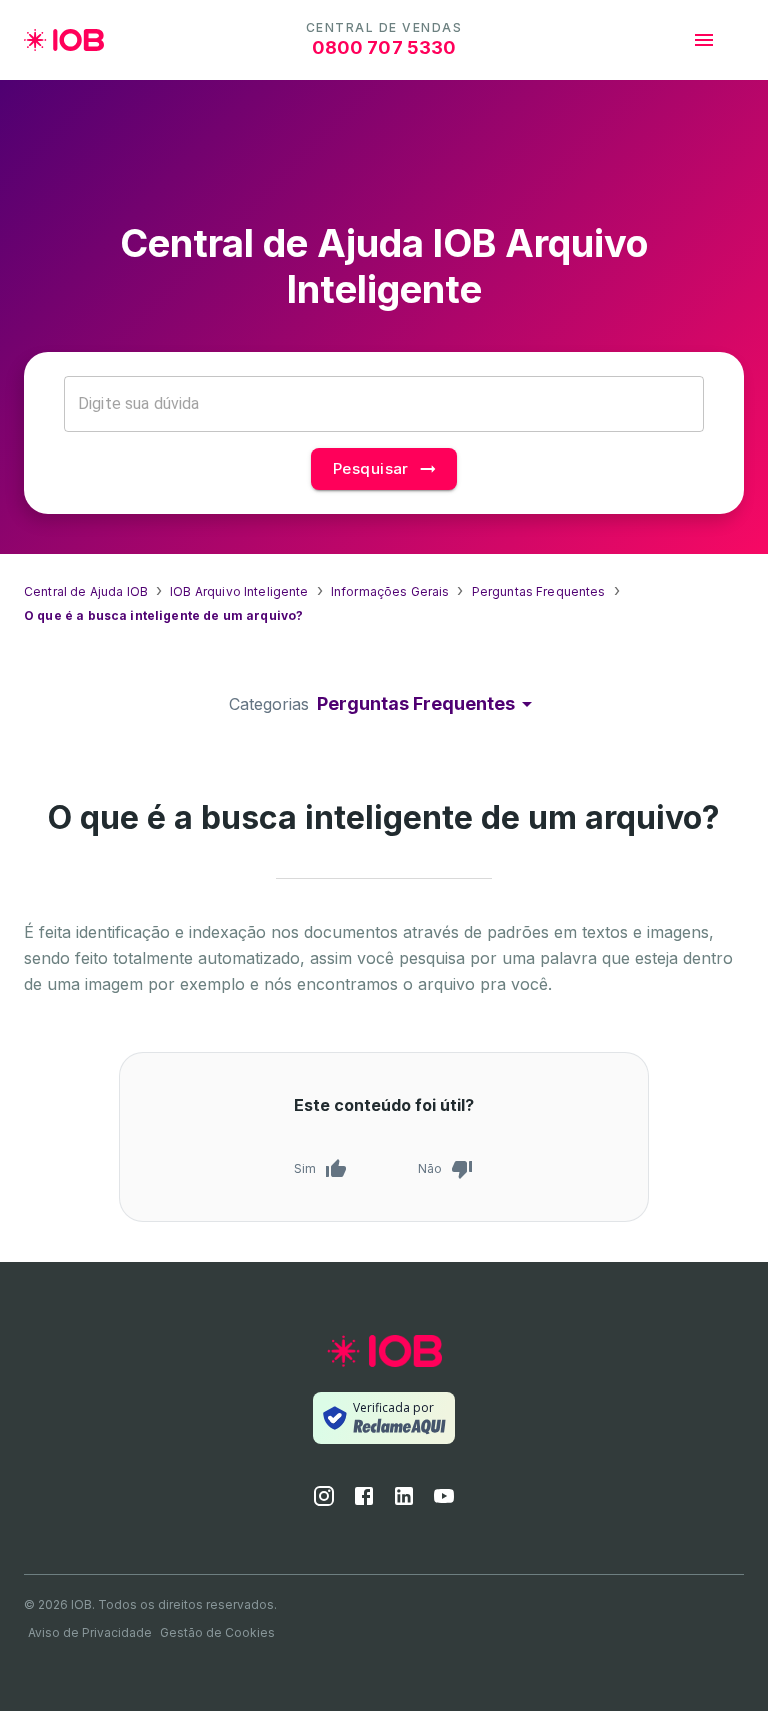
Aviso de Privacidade (90, 1632)
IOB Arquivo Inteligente (239, 591)
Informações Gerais (390, 591)
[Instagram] (324, 1502)
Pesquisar (371, 468)
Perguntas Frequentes (539, 591)
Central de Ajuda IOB (86, 591)
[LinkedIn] (404, 1502)
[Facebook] (364, 1502)
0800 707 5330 (384, 47)
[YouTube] (444, 1502)
